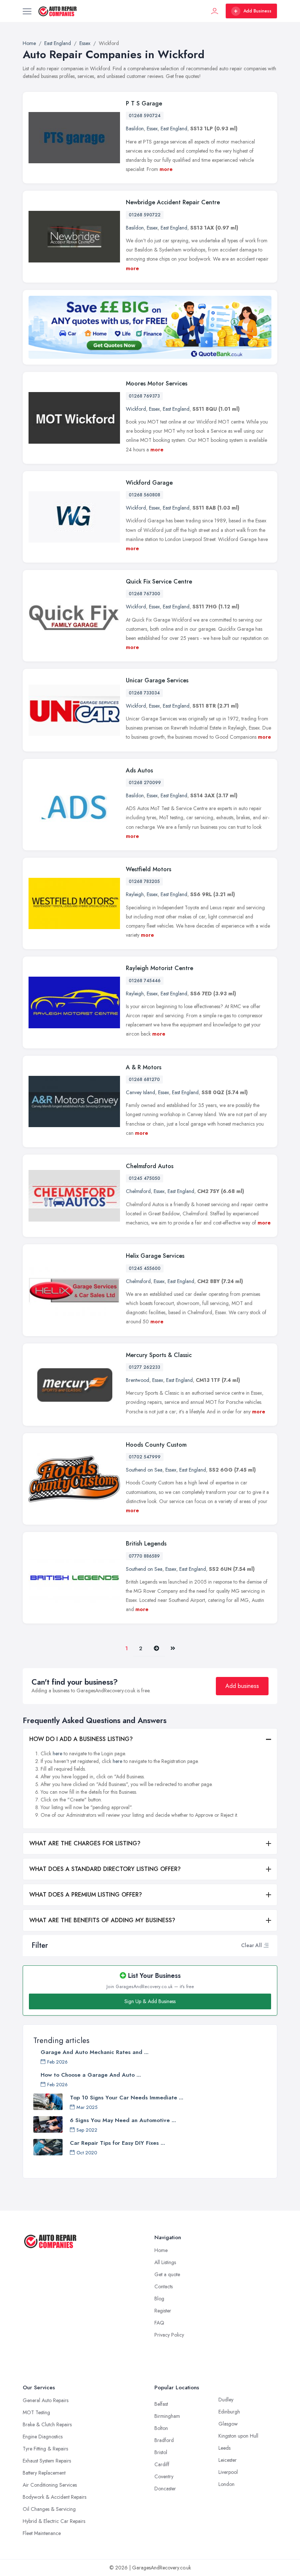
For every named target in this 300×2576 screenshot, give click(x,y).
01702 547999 (145, 1457)
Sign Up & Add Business (150, 2001)
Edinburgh (229, 2412)
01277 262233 (145, 1367)
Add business (242, 1686)
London (226, 2484)
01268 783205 (144, 881)
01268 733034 (144, 693)
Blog (159, 2299)
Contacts (164, 2286)
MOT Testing (36, 2412)
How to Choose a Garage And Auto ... (91, 2075)
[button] (266, 1945)
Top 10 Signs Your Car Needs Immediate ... (127, 2098)
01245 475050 (145, 1178)
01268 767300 (145, 594)
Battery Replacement (44, 2473)
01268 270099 (145, 783)
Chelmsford (138, 1191)
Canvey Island (140, 1092)
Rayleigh (135, 894)
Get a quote (167, 2274)
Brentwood (138, 1380)
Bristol (161, 2452)
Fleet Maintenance (42, 2533)
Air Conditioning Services (50, 2485)
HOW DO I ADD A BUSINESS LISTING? (81, 1739)
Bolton (161, 2428)
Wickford (136, 409)
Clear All (252, 1945)
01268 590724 (145, 116)
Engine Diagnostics (43, 2437)
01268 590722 (145, 215)
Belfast (161, 2404)
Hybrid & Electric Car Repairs (54, 2521)
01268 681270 (144, 1080)
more (166, 169)
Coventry (164, 2476)
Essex (152, 128)
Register (163, 2311)
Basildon (135, 128)
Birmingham (167, 2416)
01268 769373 (144, 396)
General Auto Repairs (46, 2400)
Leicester (228, 2460)
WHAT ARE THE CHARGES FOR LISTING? (85, 1843)
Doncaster (165, 2489)
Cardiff (162, 2464)
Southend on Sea (144, 1470)
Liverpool (228, 2472)
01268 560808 (145, 495)
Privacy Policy (169, 2335)
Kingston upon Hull (238, 2436)
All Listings (165, 2262)
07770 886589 (144, 1556)
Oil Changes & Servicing (49, 2509)
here (57, 1753)
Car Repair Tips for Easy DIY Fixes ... (117, 2143)
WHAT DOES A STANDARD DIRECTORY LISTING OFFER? (105, 1869)
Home (161, 2250)
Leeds (224, 2448)
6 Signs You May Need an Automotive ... (123, 2120)
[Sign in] (215, 11)
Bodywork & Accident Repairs (55, 2497)
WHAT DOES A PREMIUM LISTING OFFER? (86, 1895)
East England (174, 128)
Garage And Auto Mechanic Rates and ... (95, 2052)
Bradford (164, 2440)
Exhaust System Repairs (47, 2461)
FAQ (159, 2323)
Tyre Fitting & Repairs (45, 2449)
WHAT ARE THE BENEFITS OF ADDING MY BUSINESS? (102, 1920)
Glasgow (228, 2424)
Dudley (226, 2400)
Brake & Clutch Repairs (47, 2424)
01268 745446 (145, 981)
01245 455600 (145, 1268)
